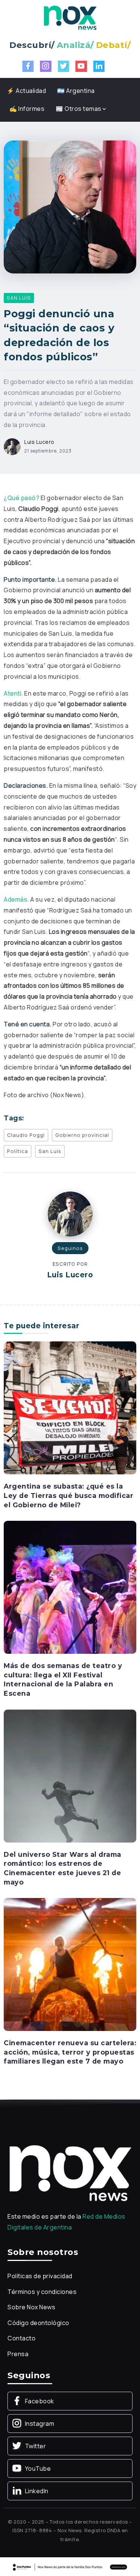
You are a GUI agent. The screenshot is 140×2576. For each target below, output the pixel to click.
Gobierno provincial (82, 1135)
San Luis (50, 1151)
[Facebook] (28, 66)
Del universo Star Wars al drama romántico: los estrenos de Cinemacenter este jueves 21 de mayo (63, 1868)
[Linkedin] (99, 66)
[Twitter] (64, 66)
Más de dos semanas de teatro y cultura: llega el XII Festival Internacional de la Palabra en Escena (63, 1679)
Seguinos (70, 1248)
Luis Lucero (39, 442)
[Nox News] (70, 17)
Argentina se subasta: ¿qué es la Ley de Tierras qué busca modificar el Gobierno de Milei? (69, 1495)
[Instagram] (46, 66)
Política (18, 1151)
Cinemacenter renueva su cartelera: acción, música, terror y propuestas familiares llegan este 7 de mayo (70, 2052)
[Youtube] (81, 66)
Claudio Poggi (26, 1135)
